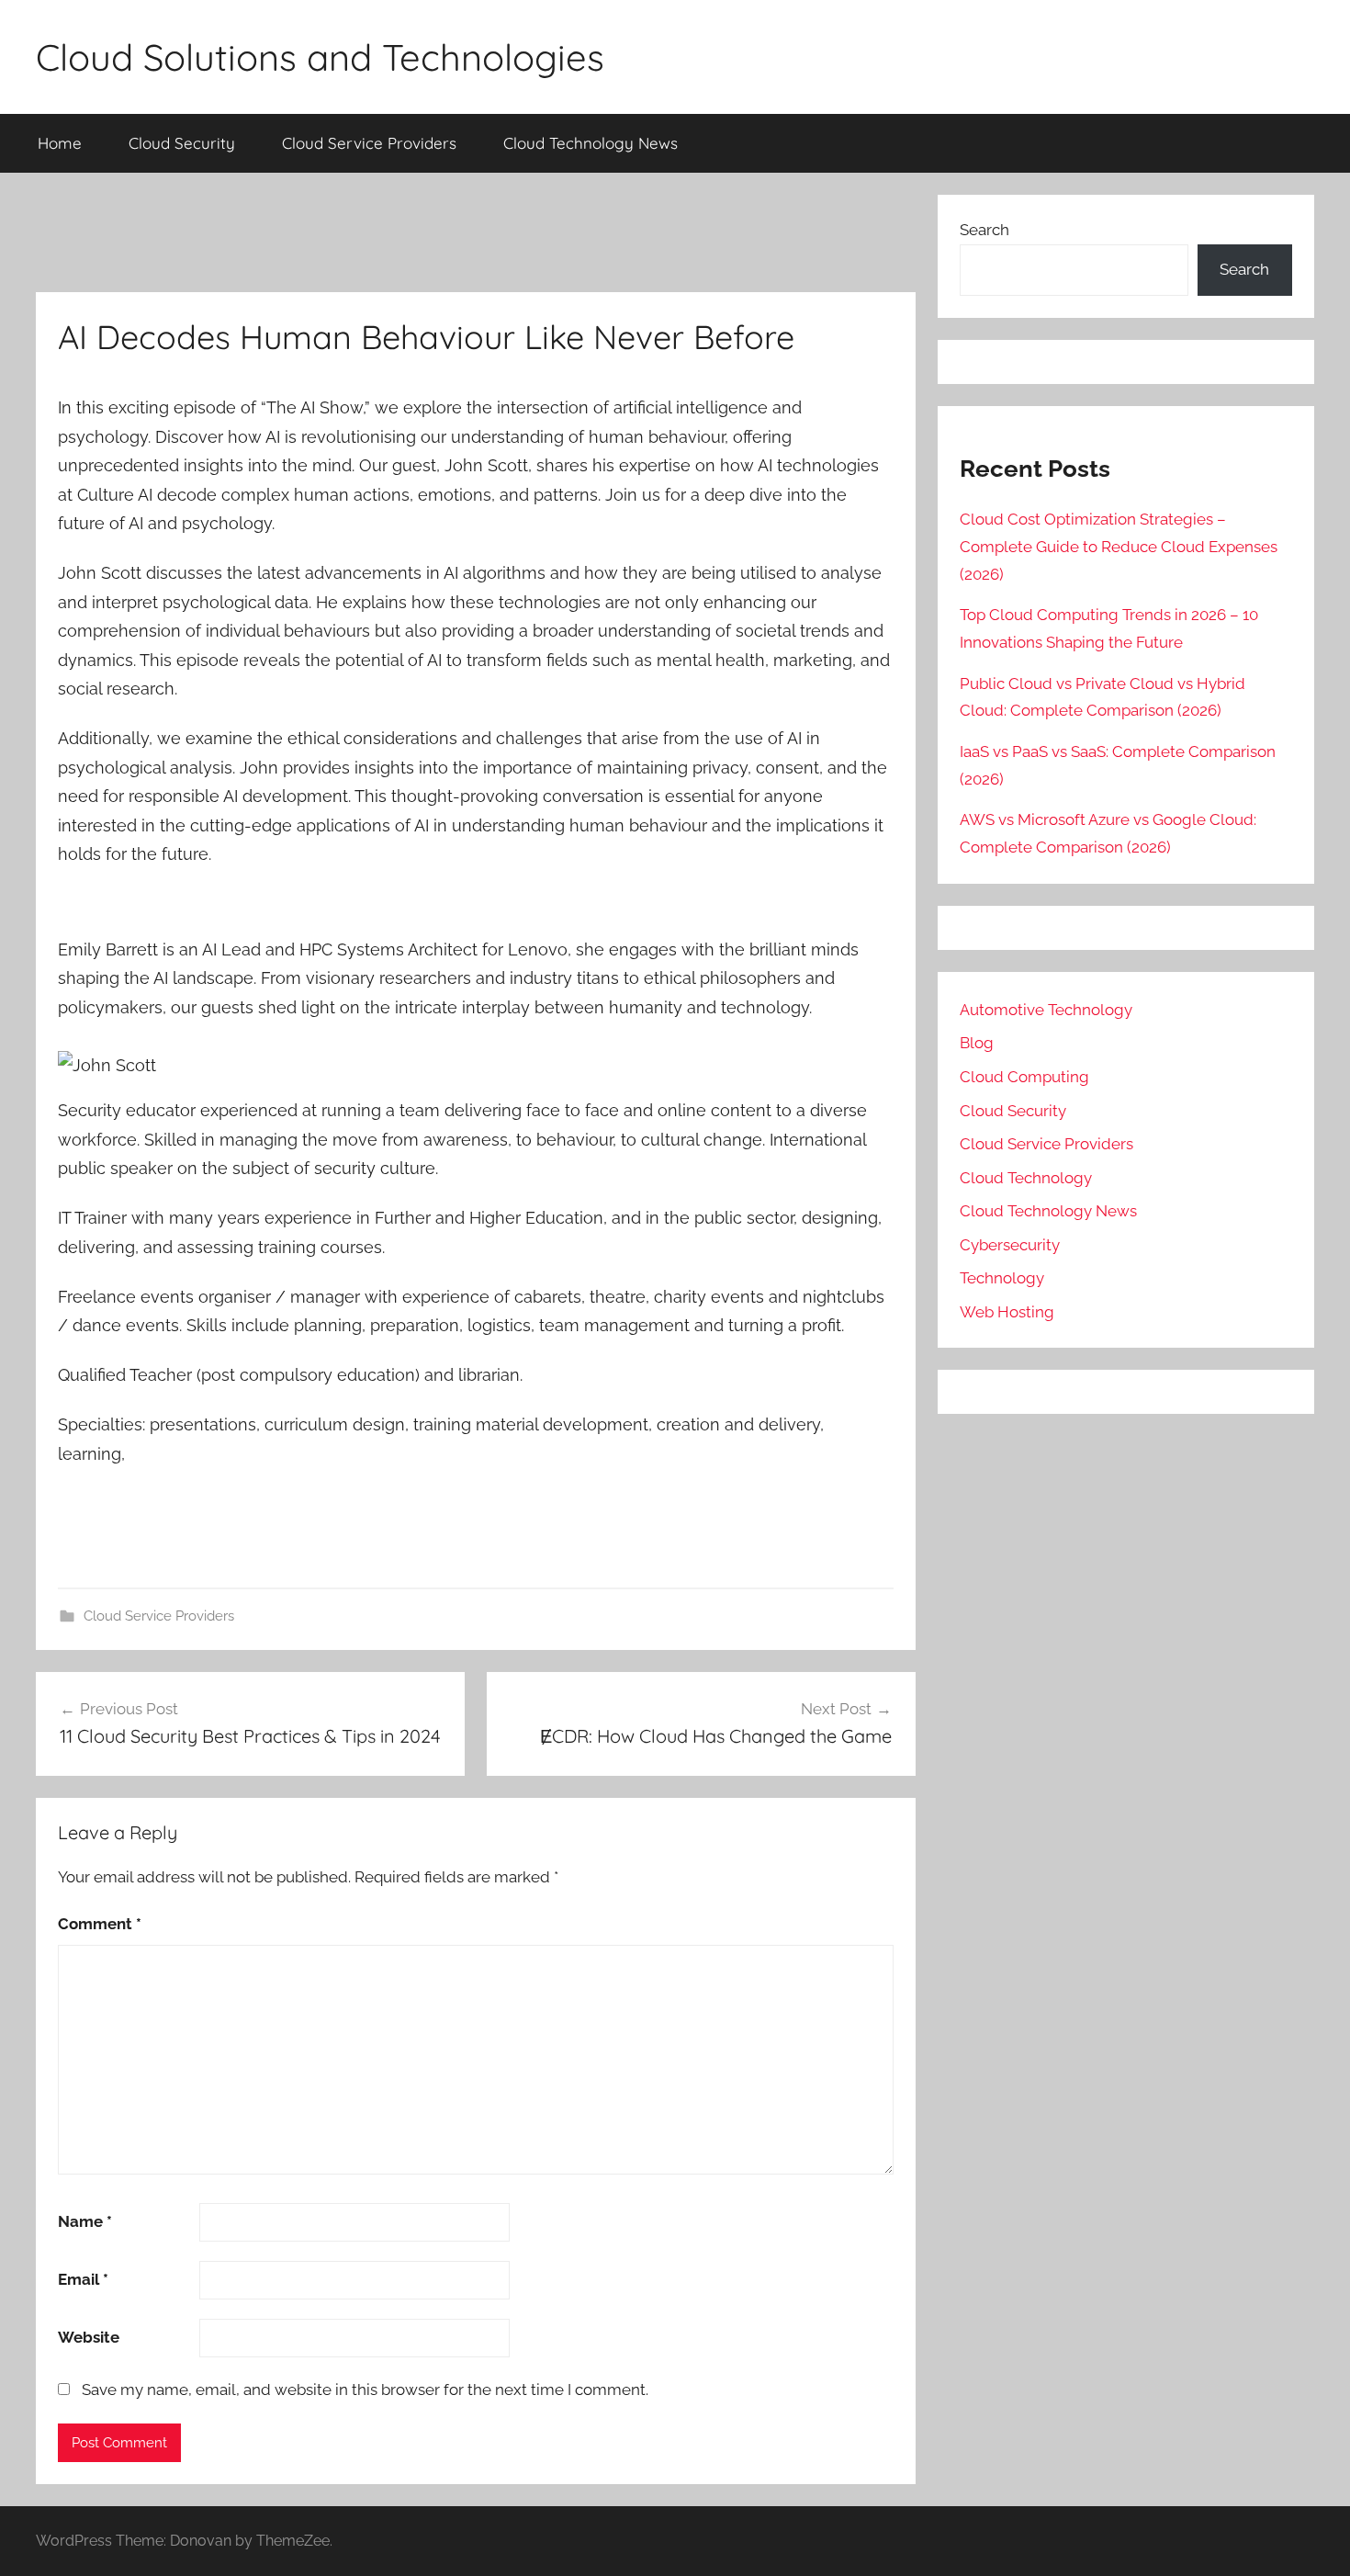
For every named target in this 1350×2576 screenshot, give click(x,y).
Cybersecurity (1010, 1245)
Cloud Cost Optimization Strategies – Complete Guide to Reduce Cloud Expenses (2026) (1119, 547)
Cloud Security (182, 143)
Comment (100, 1924)
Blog (977, 1043)
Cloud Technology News (591, 143)
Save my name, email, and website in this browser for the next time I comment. (365, 2390)
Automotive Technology (1046, 1010)
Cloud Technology (1026, 1178)
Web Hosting (1007, 1312)
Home (60, 143)
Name (85, 2221)
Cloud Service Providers (369, 143)
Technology (1002, 1278)
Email (83, 2279)
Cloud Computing (1024, 1077)
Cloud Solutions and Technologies (320, 57)
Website (89, 2337)
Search (984, 230)
